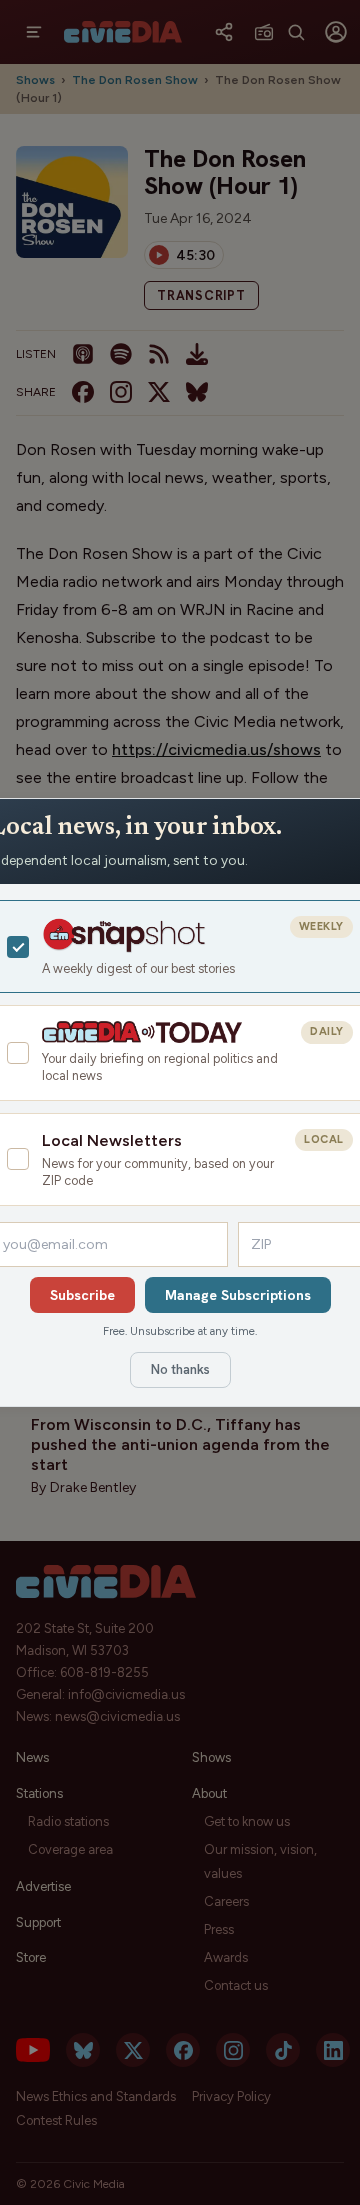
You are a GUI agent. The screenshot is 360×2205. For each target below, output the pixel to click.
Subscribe (82, 1295)
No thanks (180, 1369)
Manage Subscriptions (238, 1295)
